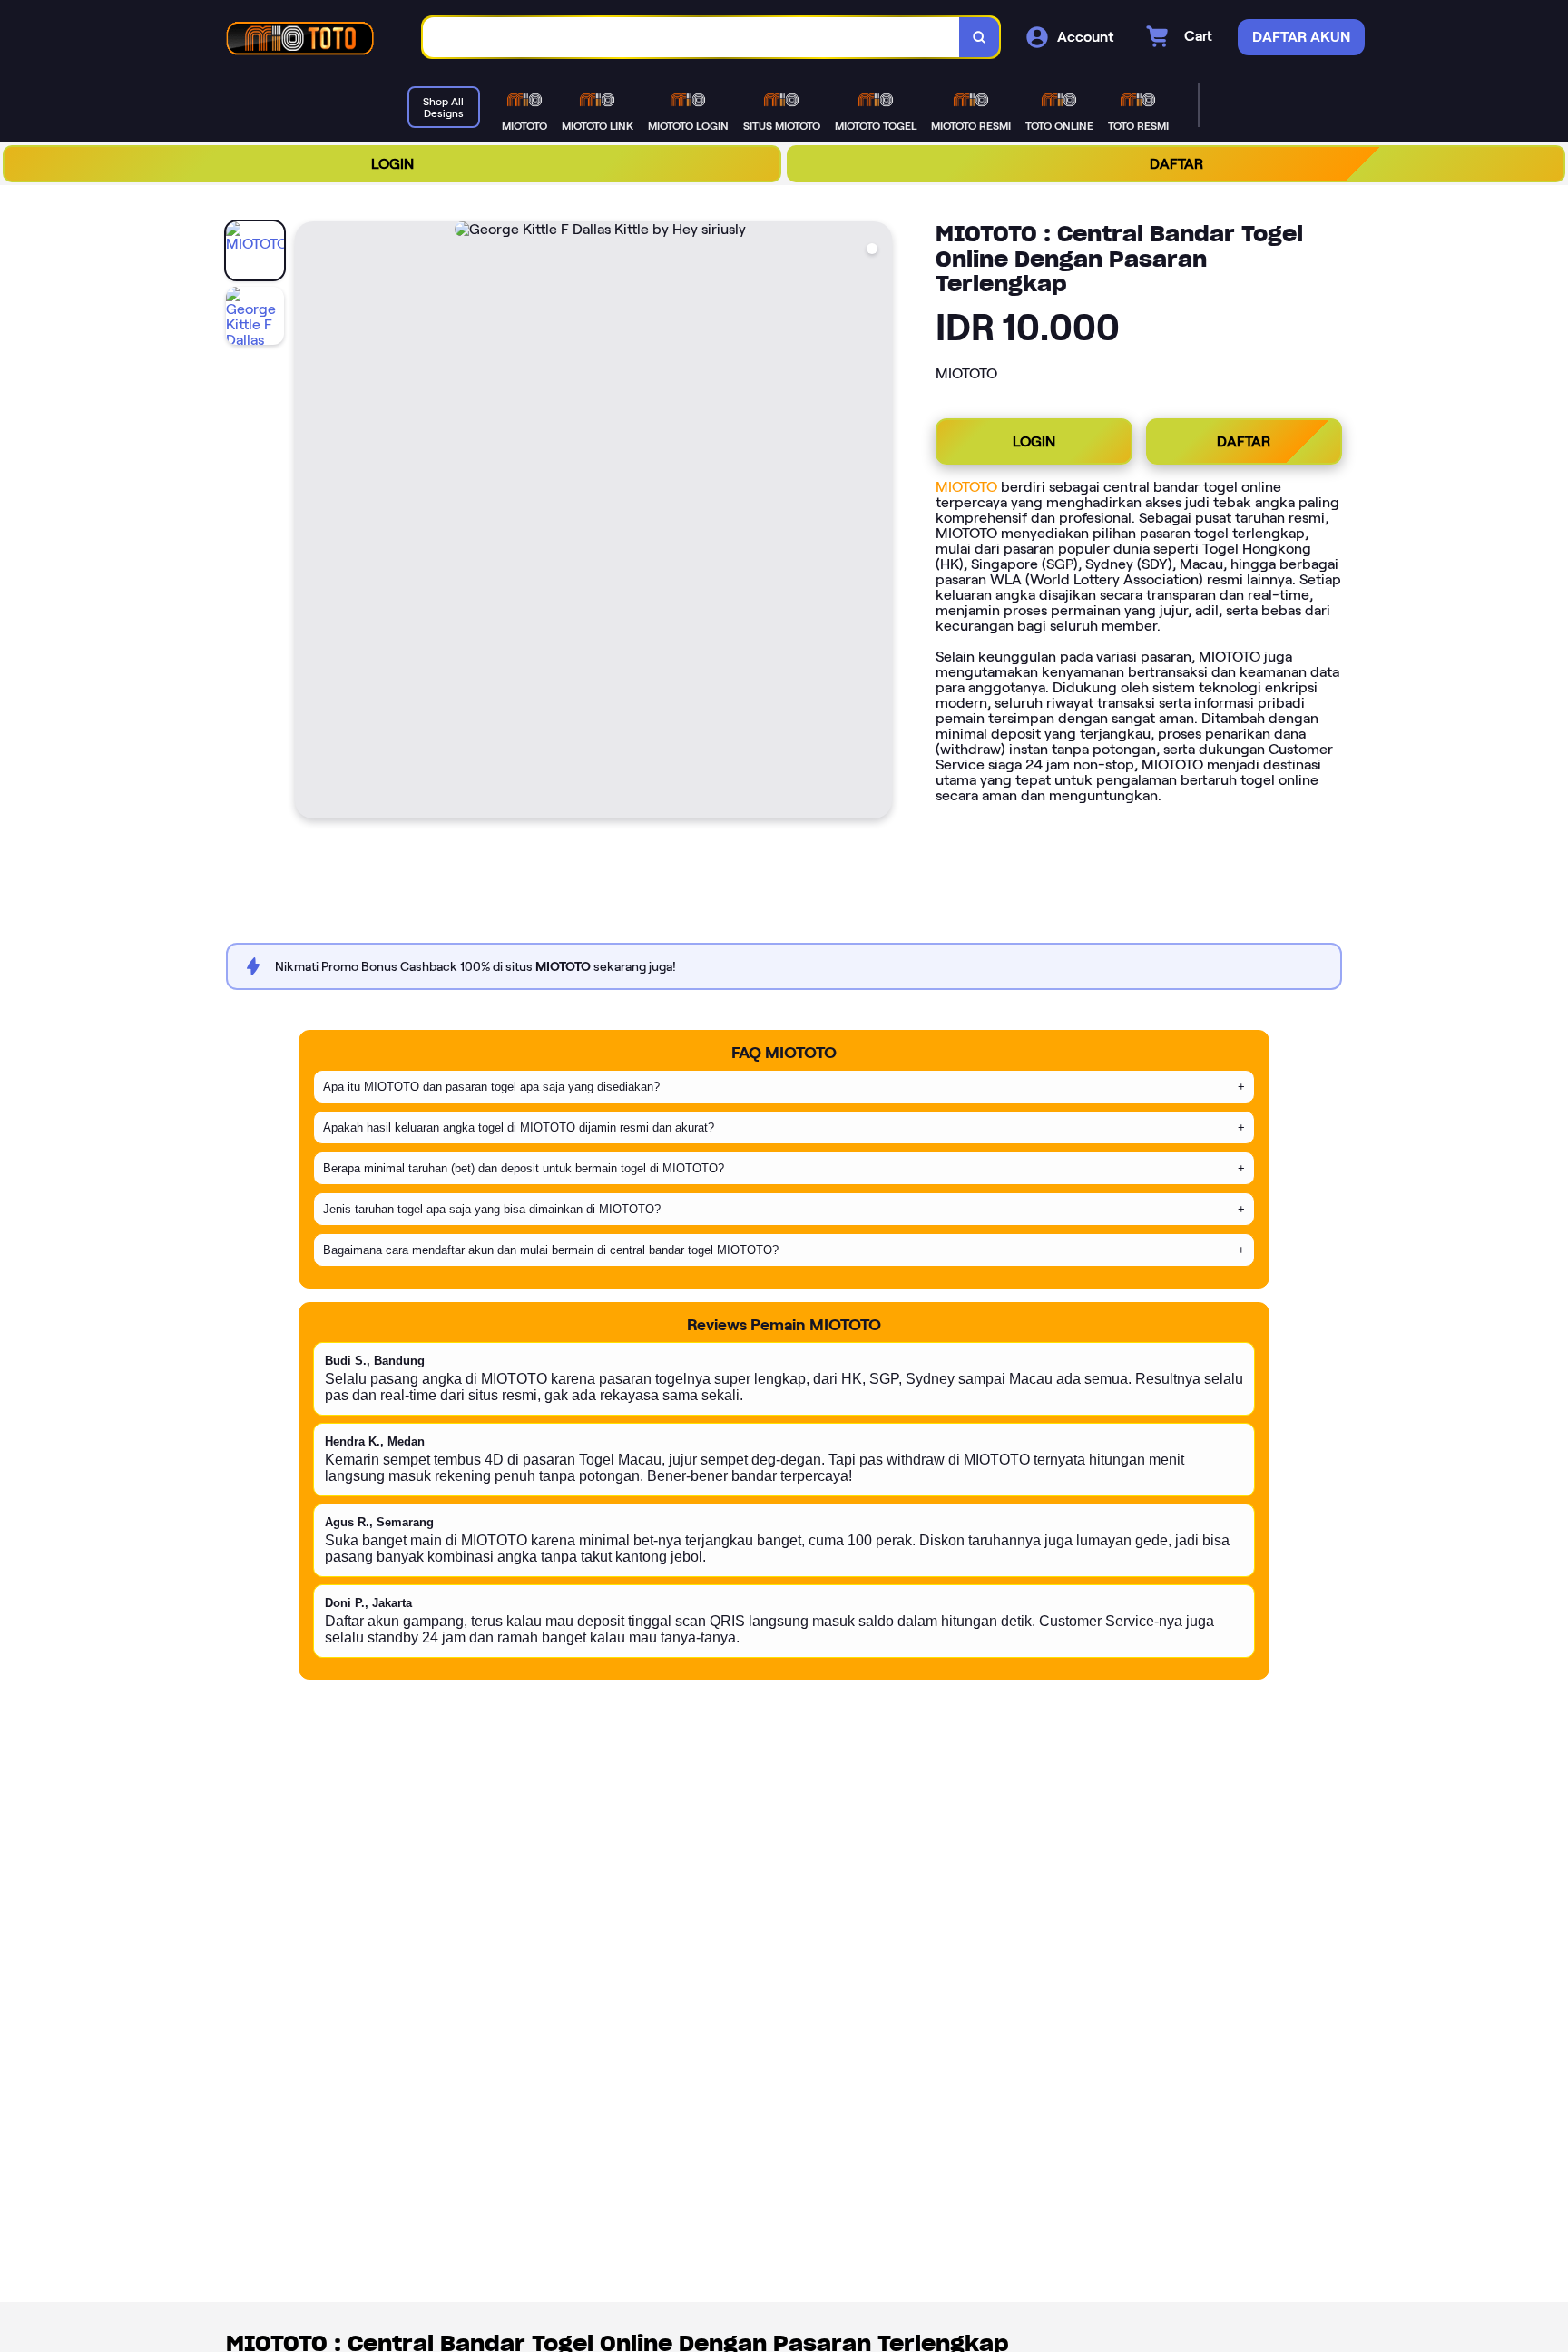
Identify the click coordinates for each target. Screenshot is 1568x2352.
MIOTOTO (966, 487)
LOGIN (392, 164)
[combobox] (691, 38)
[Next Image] (877, 523)
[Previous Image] (309, 523)
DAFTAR (1176, 164)
